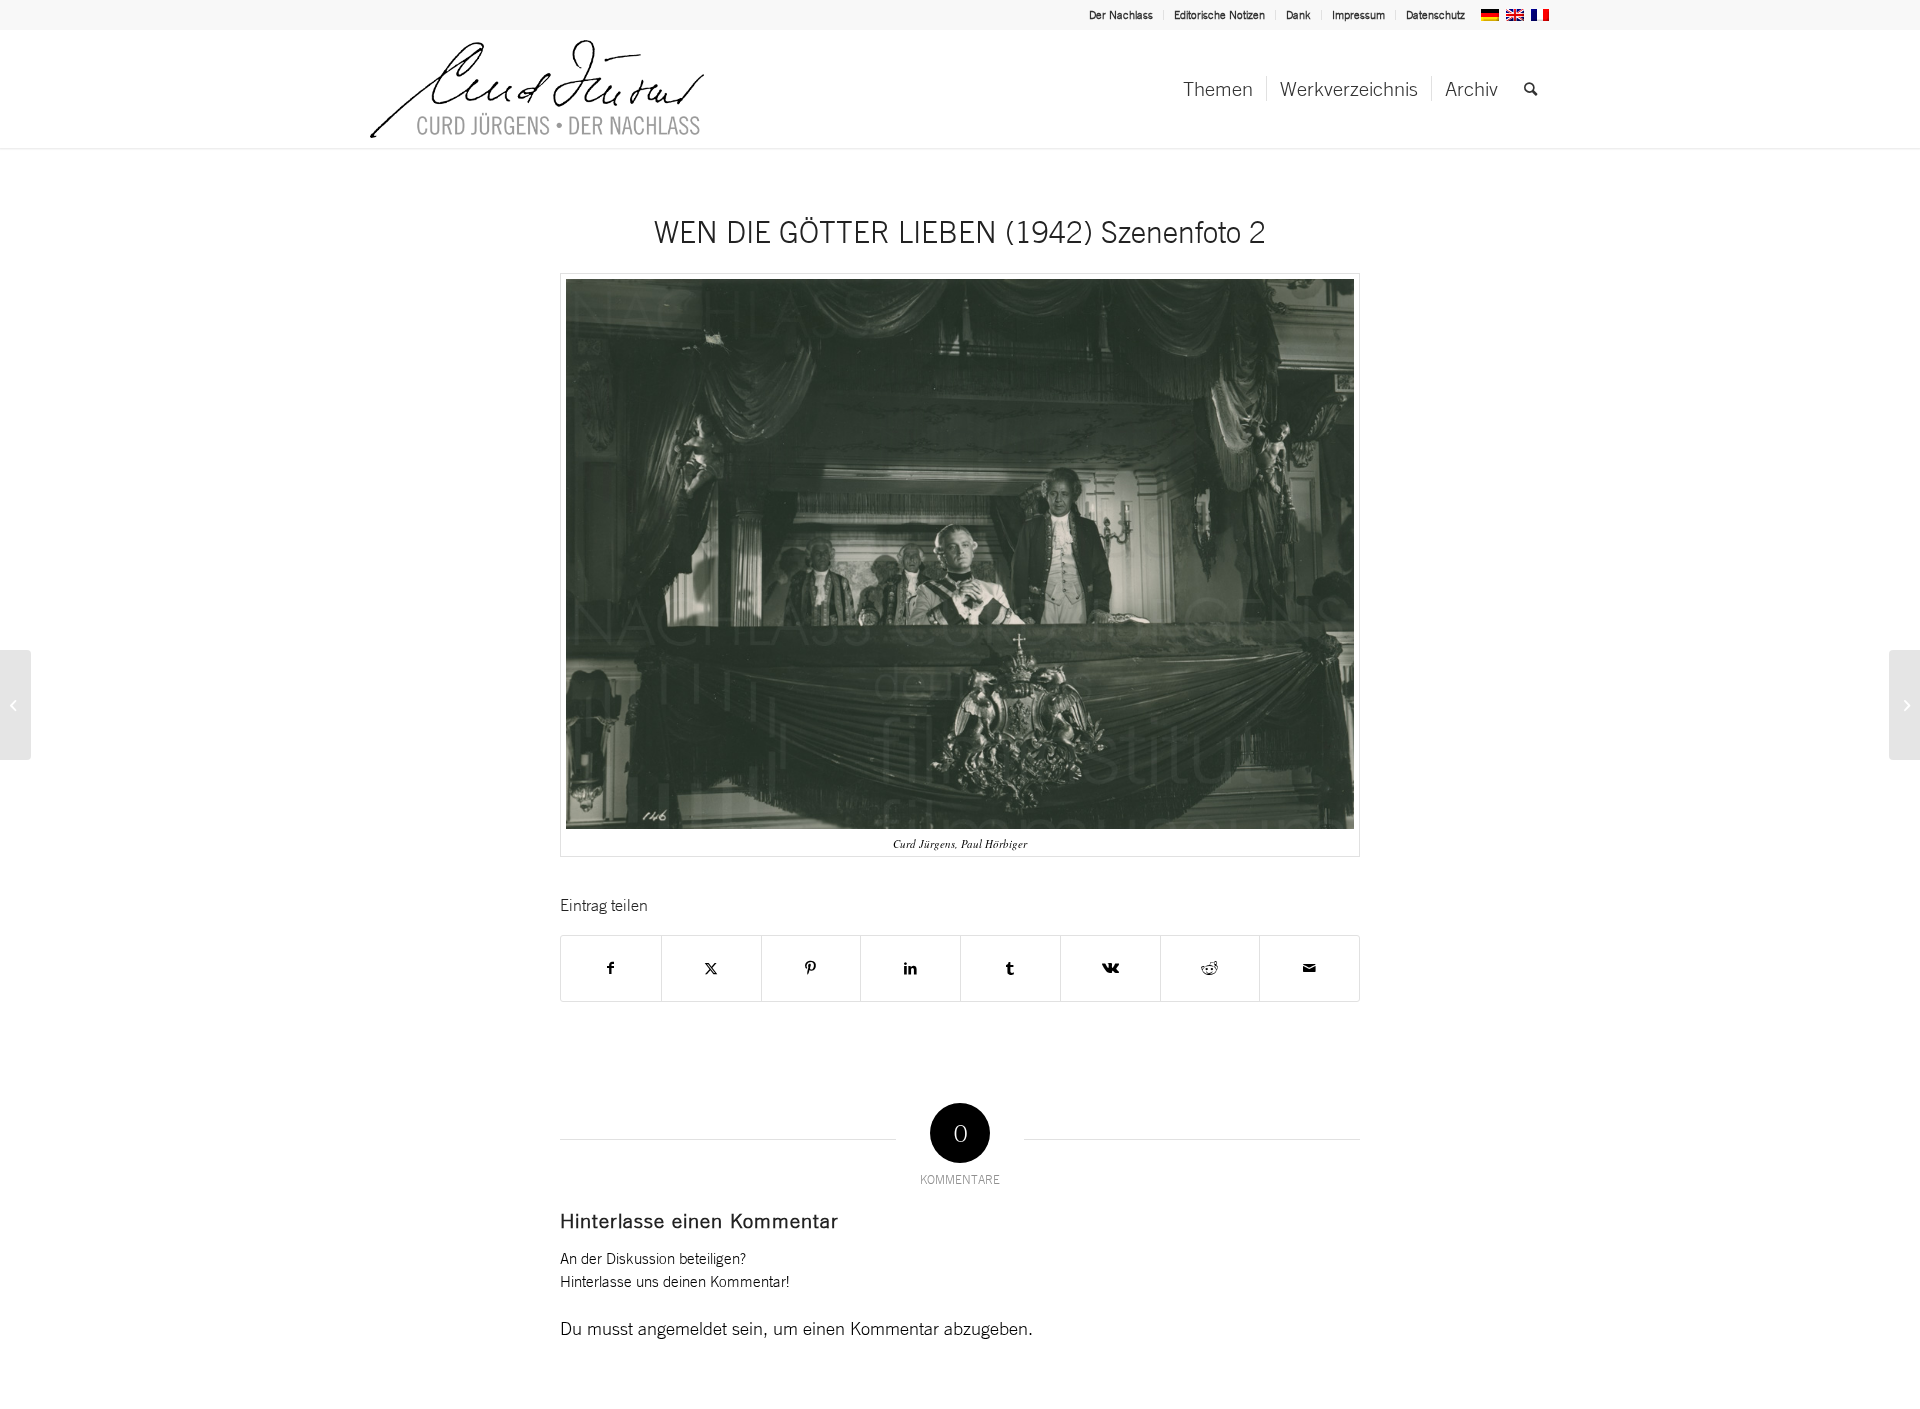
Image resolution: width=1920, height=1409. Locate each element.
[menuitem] (1121, 15)
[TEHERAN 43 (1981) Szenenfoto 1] (15, 705)
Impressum (1358, 15)
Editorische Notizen (1219, 15)
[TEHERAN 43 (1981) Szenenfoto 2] (1904, 705)
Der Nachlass (1121, 15)
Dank (1298, 15)
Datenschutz (1435, 15)
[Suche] (1530, 89)
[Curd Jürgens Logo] (537, 89)
